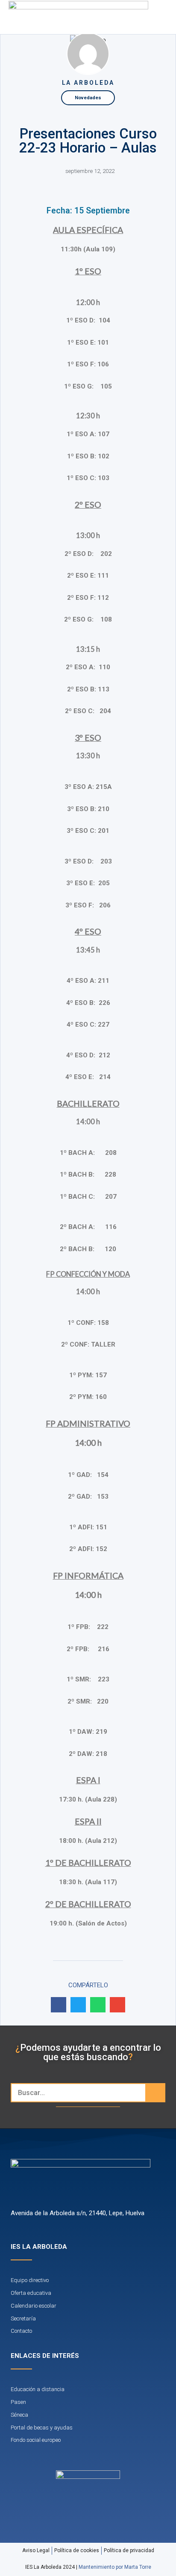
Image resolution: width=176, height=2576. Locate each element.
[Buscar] (155, 2093)
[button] (148, 17)
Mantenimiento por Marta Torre (115, 2567)
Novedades (88, 98)
